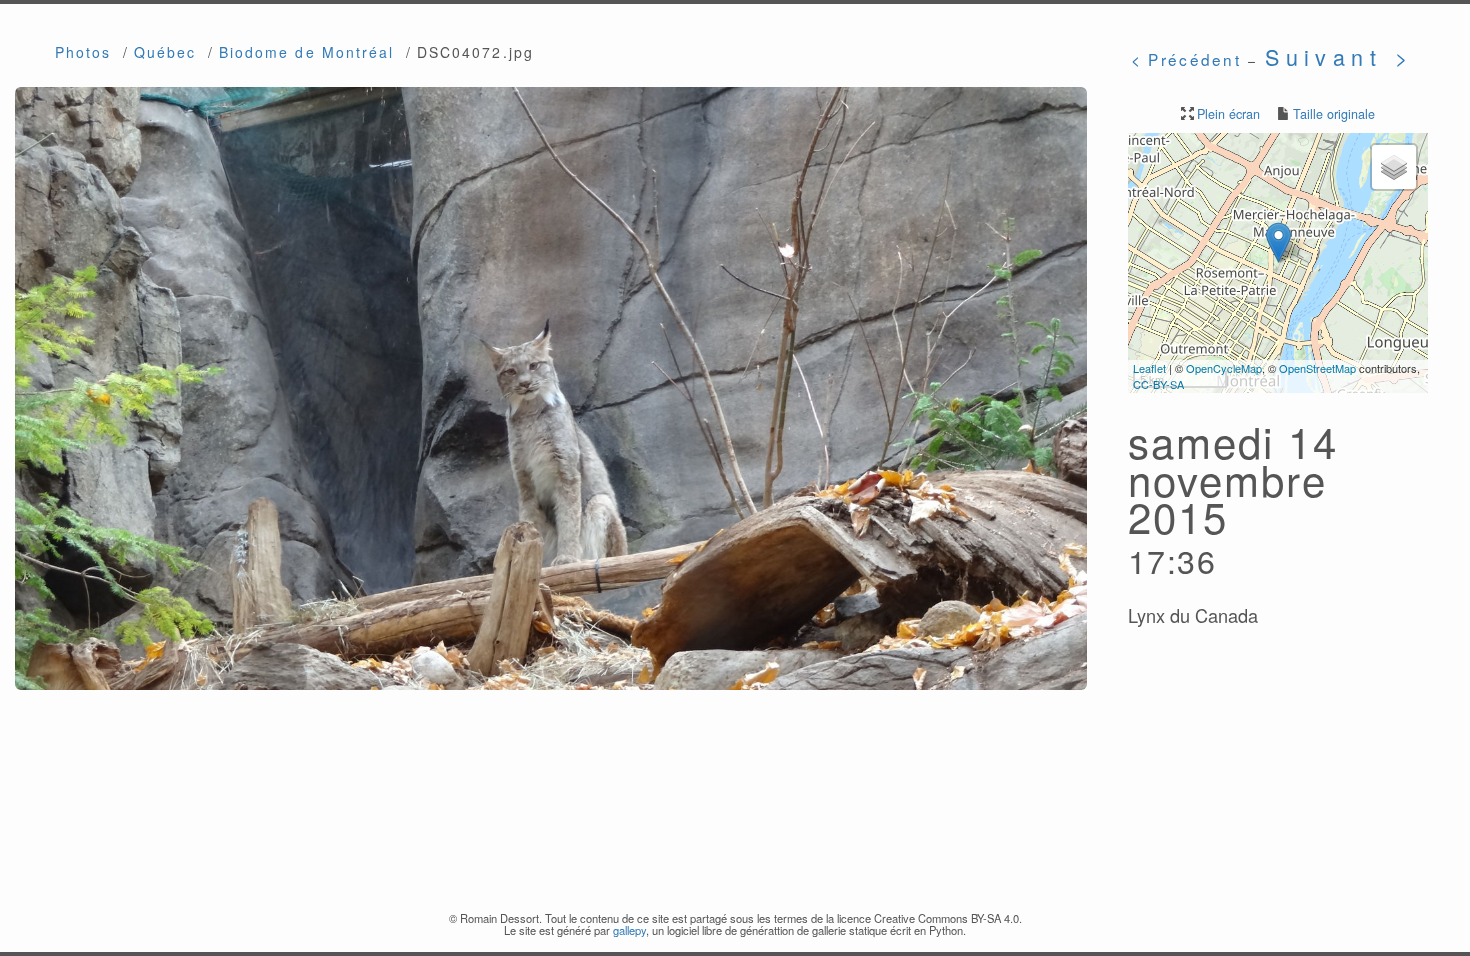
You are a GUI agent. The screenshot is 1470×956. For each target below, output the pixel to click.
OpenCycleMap (1224, 368)
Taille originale (1334, 114)
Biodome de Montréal (307, 52)
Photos (83, 52)
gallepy (629, 930)
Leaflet (1149, 368)
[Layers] (1394, 167)
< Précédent (1186, 59)
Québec (165, 52)
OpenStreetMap (1317, 368)
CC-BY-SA (1158, 384)
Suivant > (1339, 56)
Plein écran (1228, 114)
